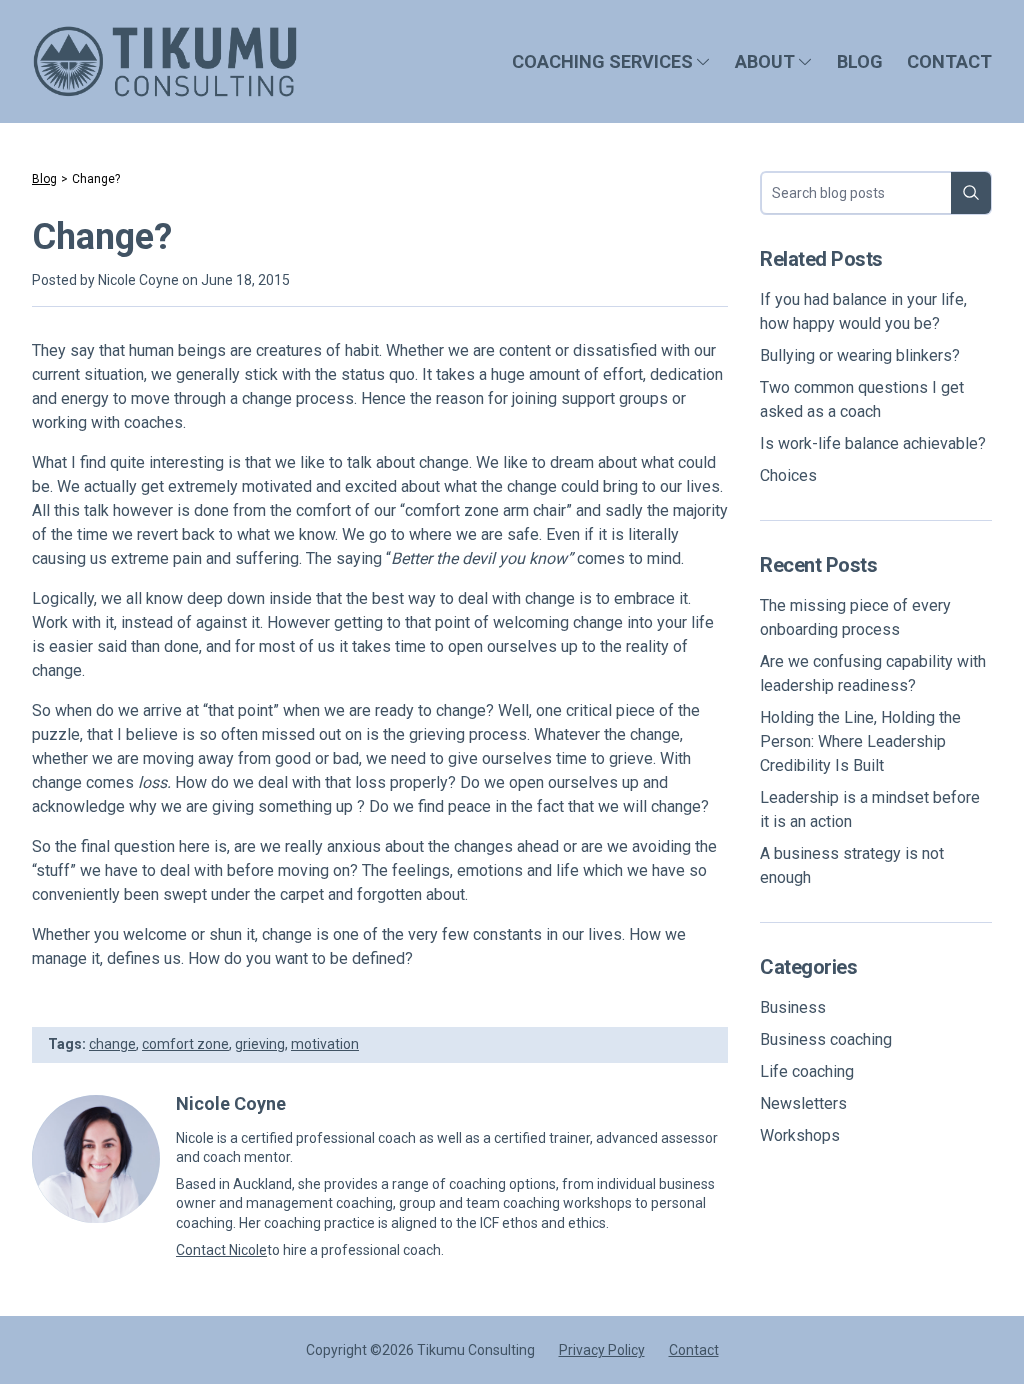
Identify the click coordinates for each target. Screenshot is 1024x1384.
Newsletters (803, 1103)
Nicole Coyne (138, 280)
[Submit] (971, 193)
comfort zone (185, 1044)
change (112, 1044)
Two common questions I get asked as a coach (862, 399)
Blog (860, 61)
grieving (260, 1044)
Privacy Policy (602, 1350)
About (765, 61)
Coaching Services (602, 61)
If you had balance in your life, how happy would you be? (863, 311)
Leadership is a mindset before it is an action (870, 809)
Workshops (800, 1135)
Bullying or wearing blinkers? (860, 355)
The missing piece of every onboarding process (855, 617)
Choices (788, 475)
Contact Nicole (221, 1250)
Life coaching (807, 1071)
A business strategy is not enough (852, 865)
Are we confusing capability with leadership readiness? (873, 673)
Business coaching (826, 1039)
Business (793, 1007)
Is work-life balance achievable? (873, 443)
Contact (949, 61)
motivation (325, 1044)
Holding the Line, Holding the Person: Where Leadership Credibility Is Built (860, 741)
